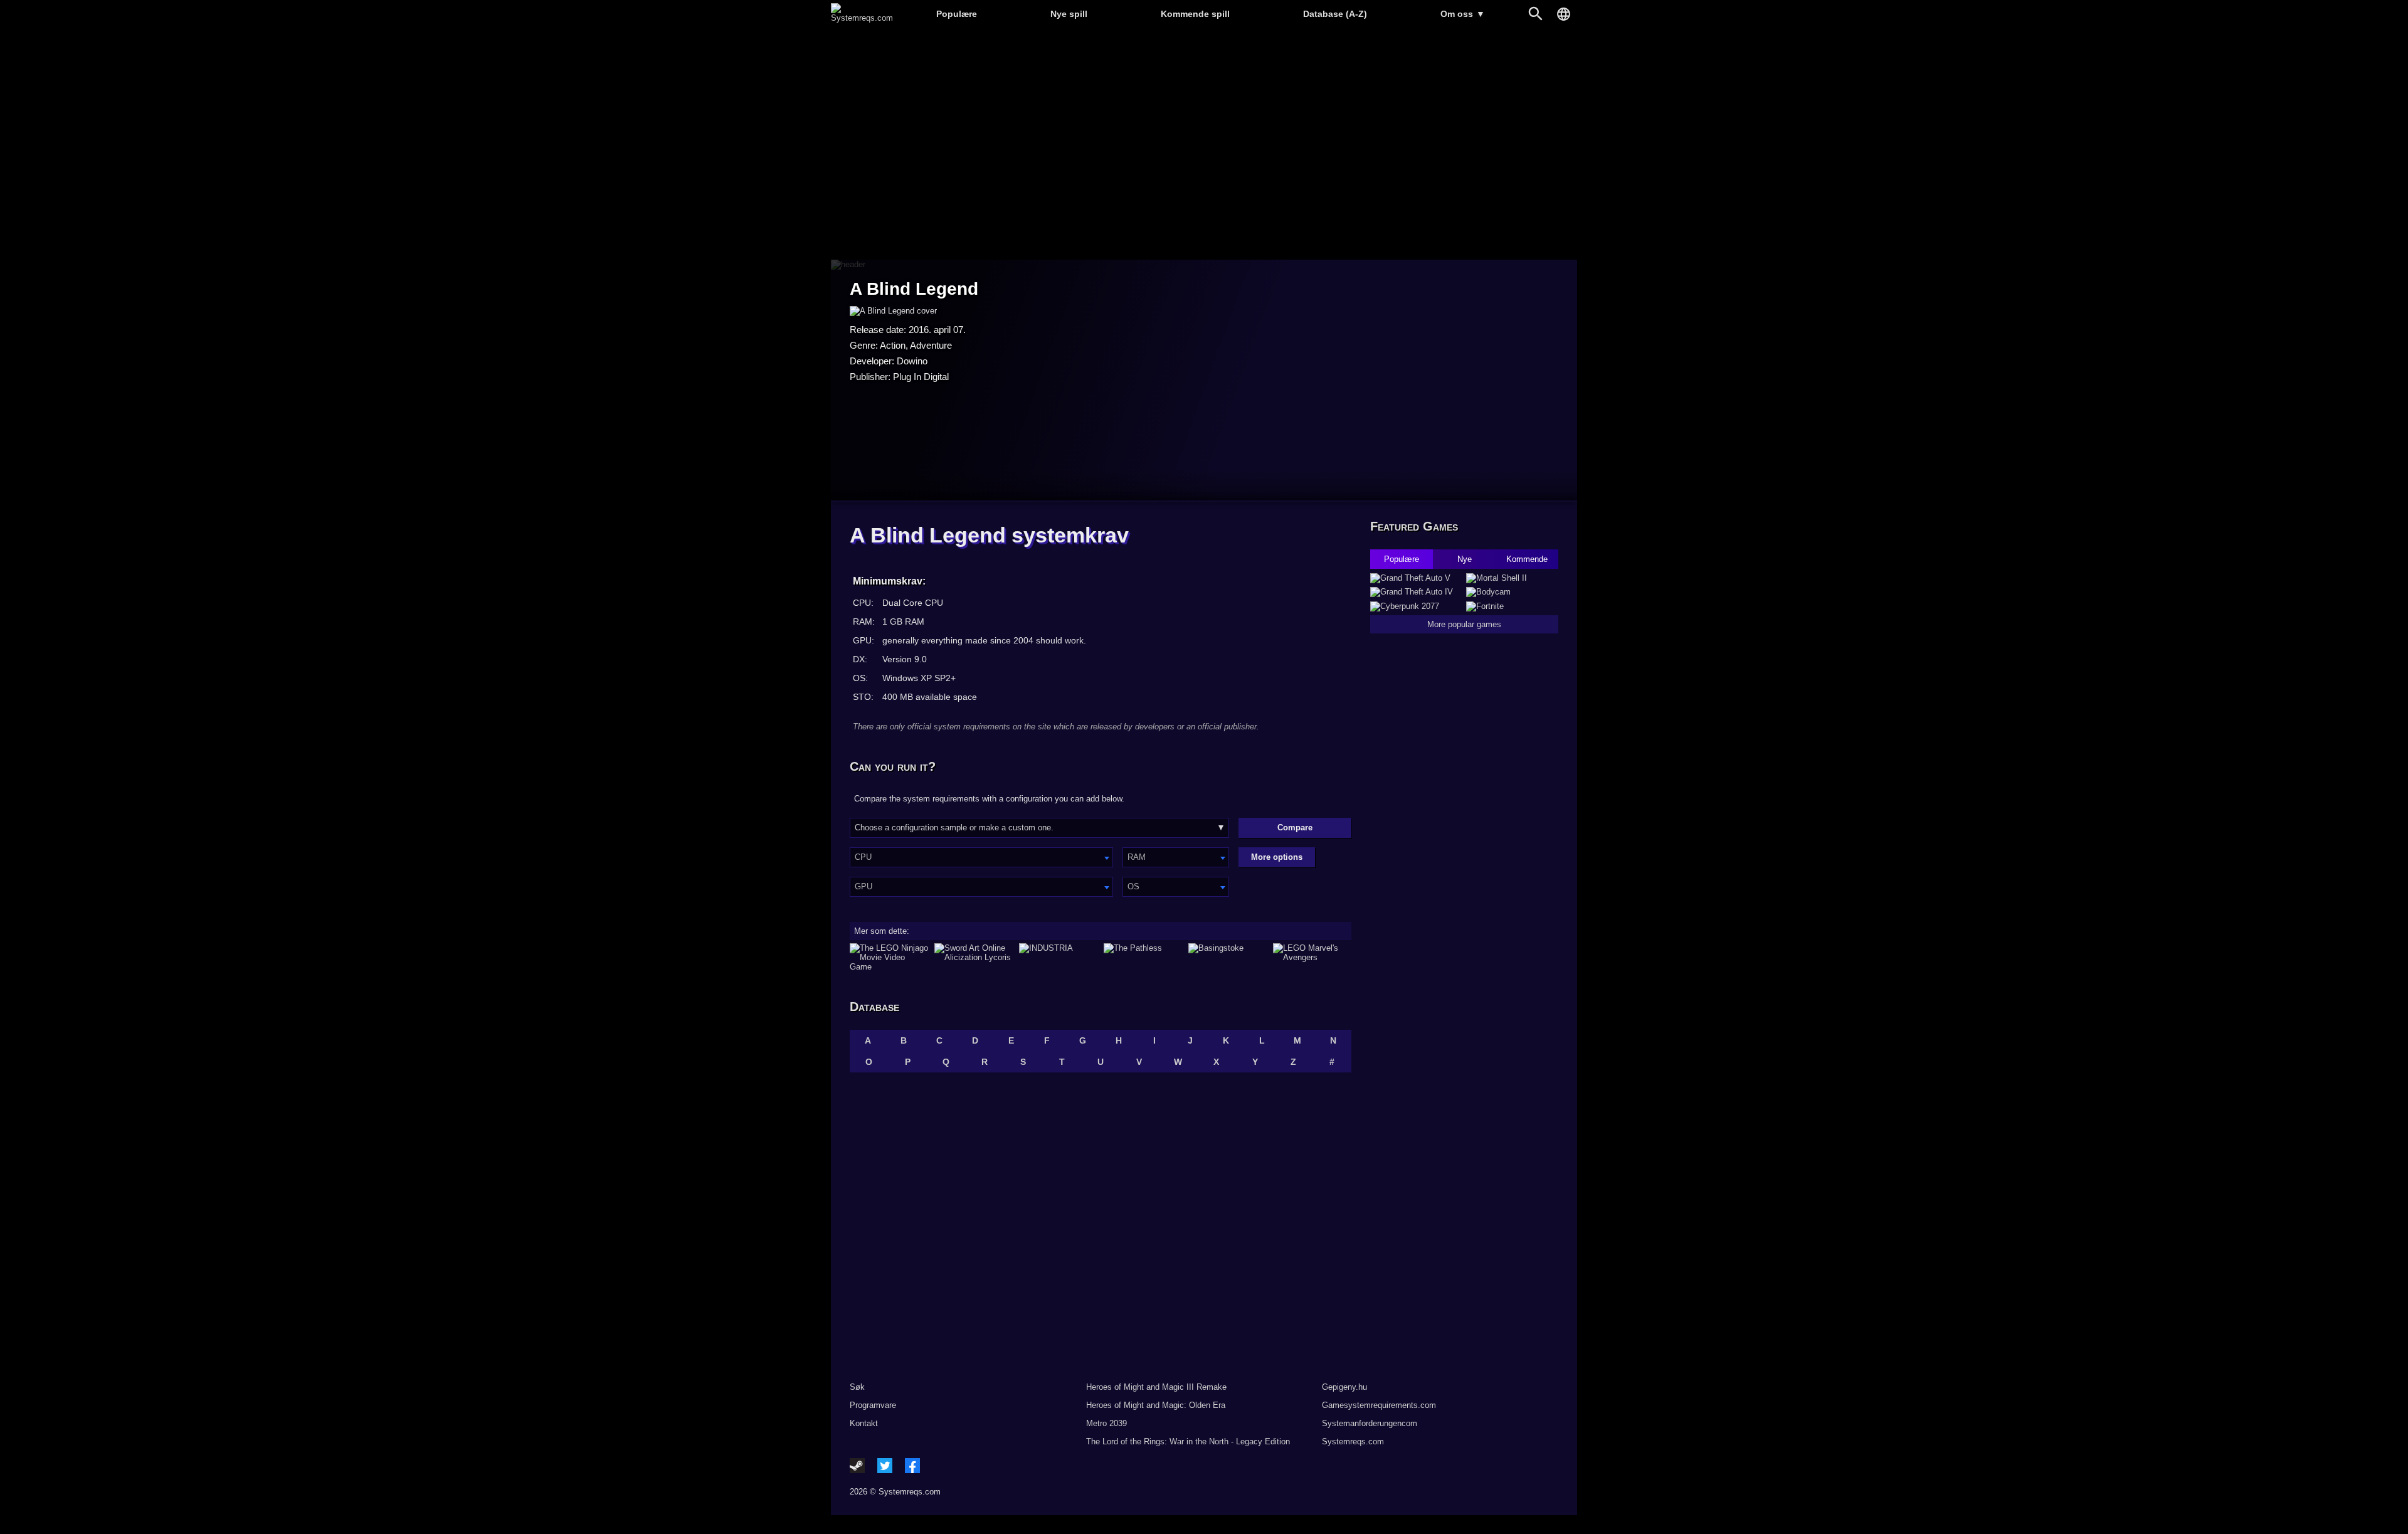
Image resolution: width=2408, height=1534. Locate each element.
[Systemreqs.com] (862, 18)
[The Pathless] (1143, 957)
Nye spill (1069, 14)
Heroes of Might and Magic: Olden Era (1156, 1405)
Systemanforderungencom (1370, 1423)
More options (1277, 857)
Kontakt (864, 1423)
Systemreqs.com (1353, 1441)
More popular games (1464, 624)
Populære (957, 14)
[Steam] (857, 1466)
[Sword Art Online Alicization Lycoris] (974, 957)
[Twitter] (885, 1466)
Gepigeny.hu (1344, 1387)
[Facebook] (912, 1466)
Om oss (1463, 14)
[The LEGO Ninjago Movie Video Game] (889, 957)
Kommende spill (1195, 14)
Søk (857, 1387)
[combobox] (981, 857)
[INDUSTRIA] (1058, 957)
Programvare (873, 1405)
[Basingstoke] (1228, 957)
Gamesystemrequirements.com (1379, 1405)
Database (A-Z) (1335, 14)
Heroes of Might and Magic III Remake (1156, 1387)
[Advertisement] (1204, 145)
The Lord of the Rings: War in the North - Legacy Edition (1188, 1441)
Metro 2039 (1106, 1423)
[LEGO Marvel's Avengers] (1312, 957)
